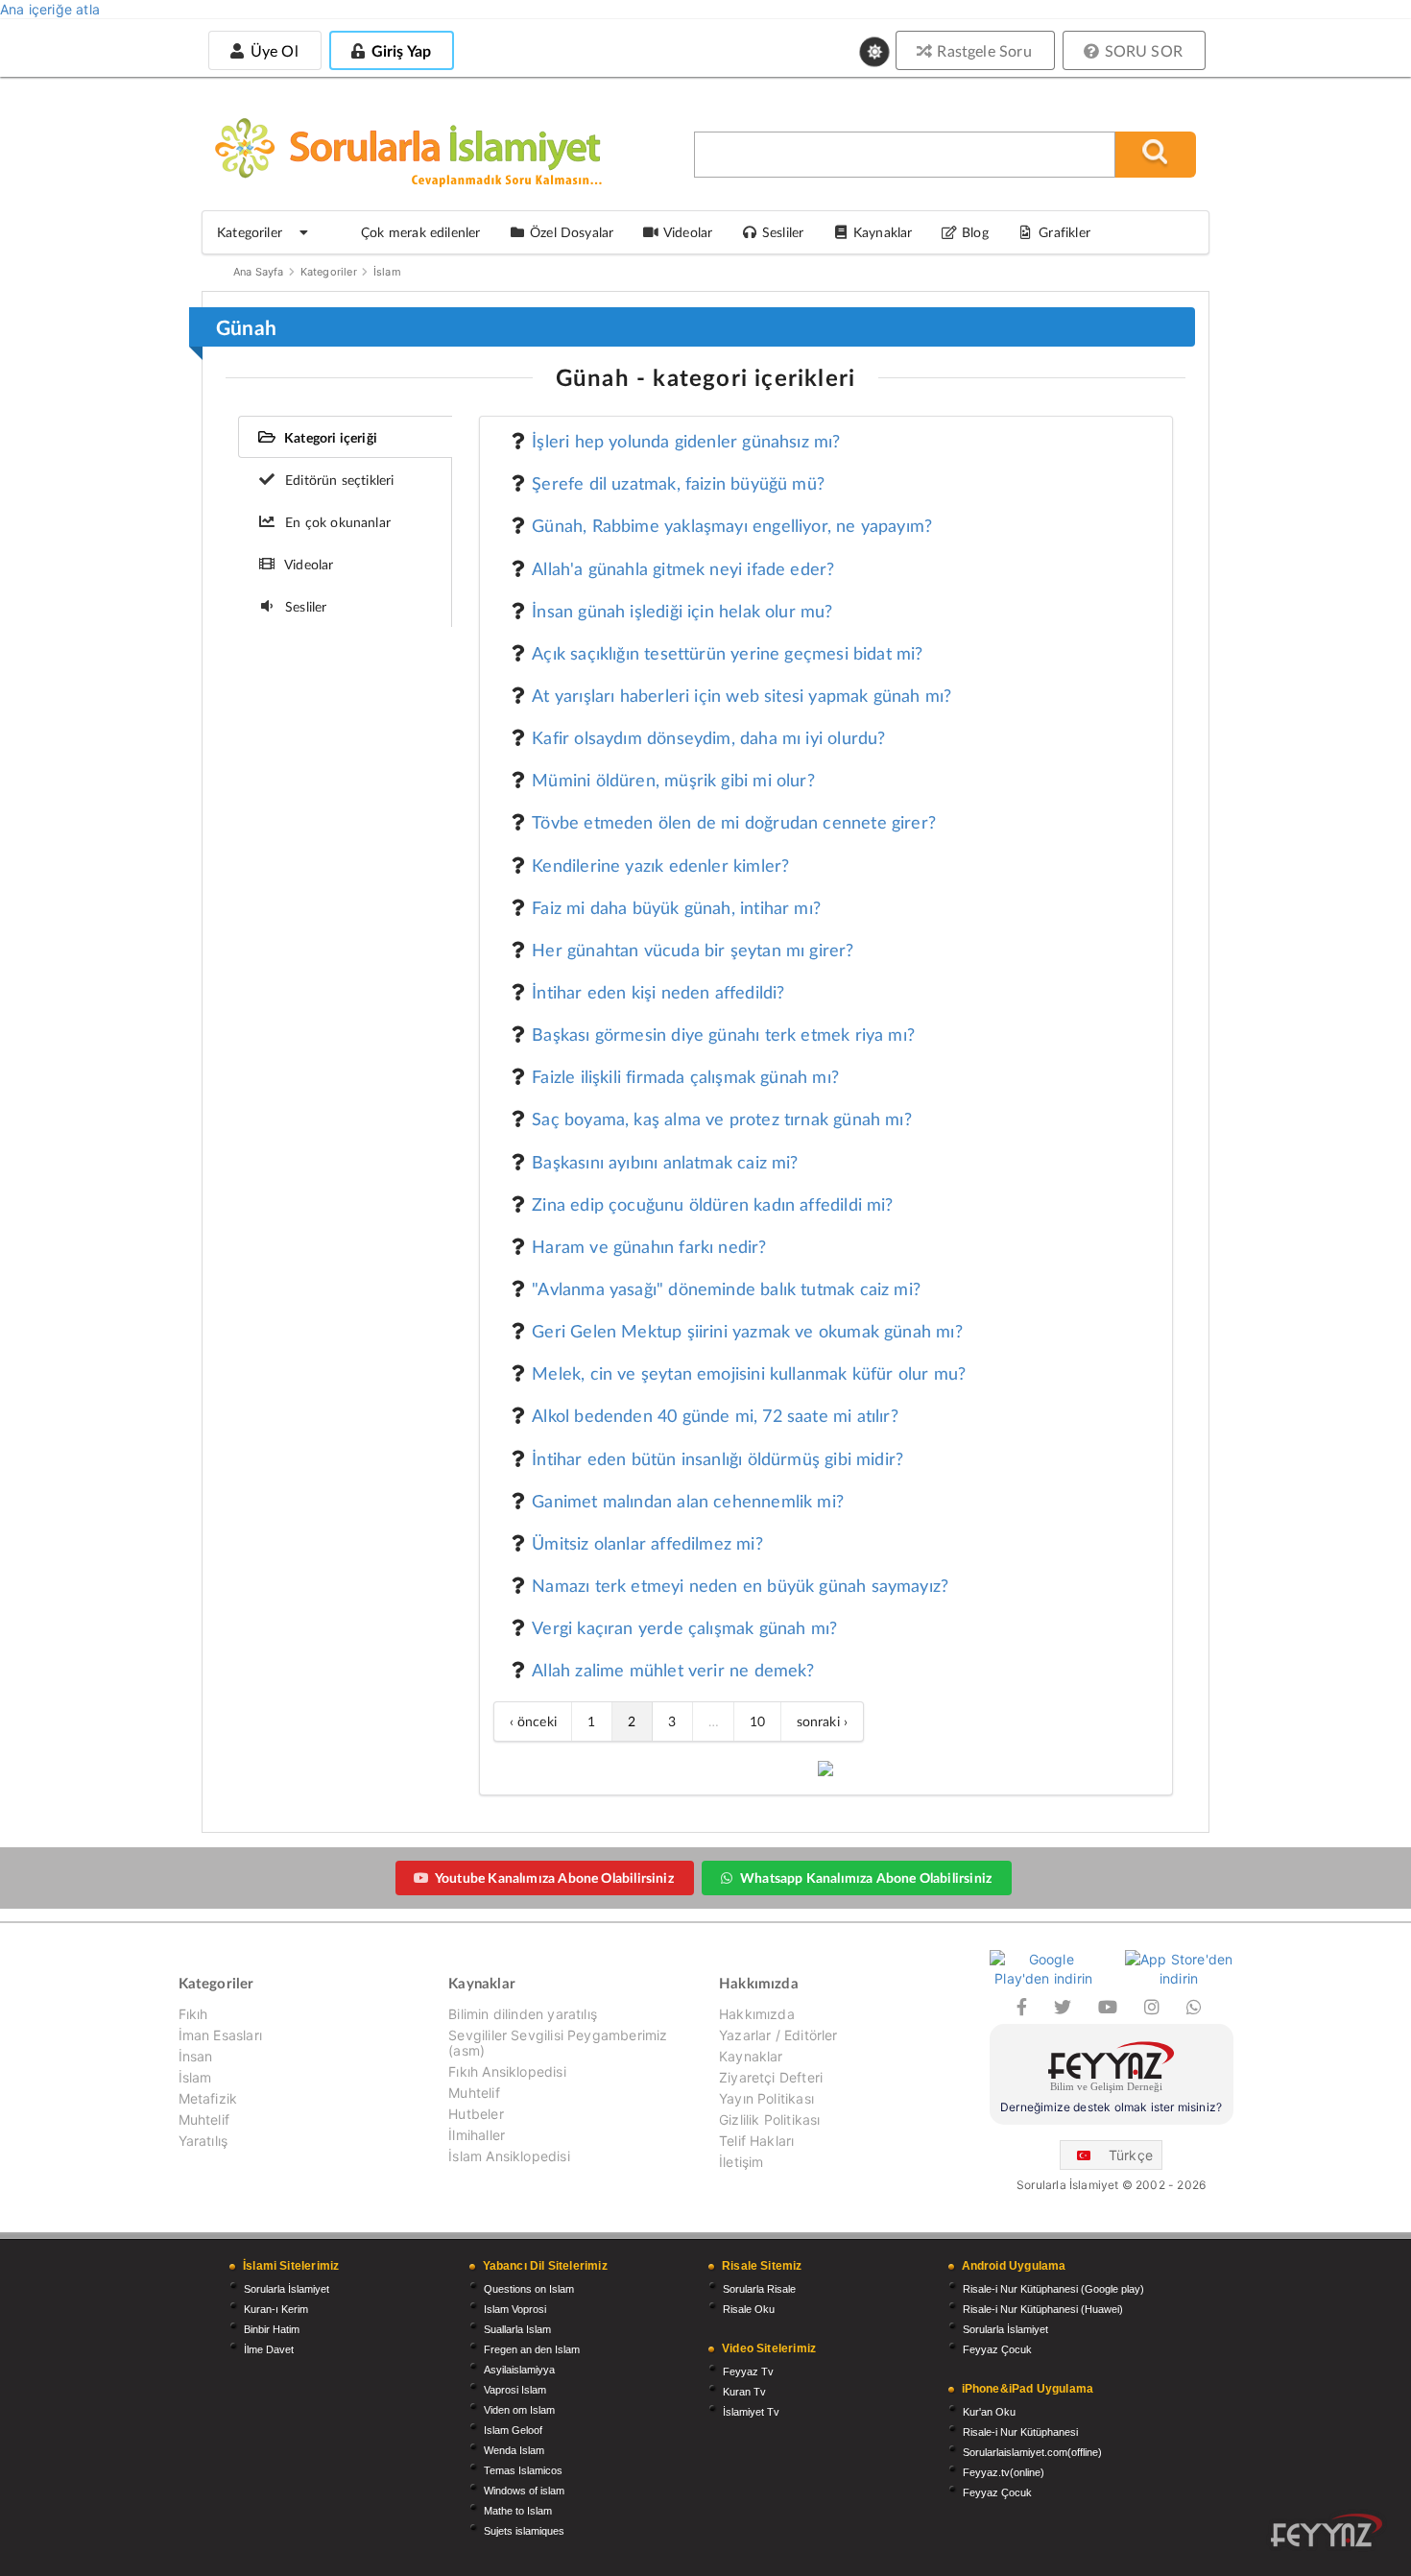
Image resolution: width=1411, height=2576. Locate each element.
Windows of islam (524, 2491)
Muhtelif (204, 2119)
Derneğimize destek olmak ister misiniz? (1111, 2107)
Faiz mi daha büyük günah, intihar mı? (676, 907)
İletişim (741, 2162)
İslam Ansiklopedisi (509, 2156)
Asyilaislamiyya (519, 2370)
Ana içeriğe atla (50, 9)
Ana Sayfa (259, 272)
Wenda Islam (514, 2450)
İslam (387, 272)
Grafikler (1064, 232)
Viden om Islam (519, 2410)
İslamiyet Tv (751, 2412)
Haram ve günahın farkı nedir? (649, 1246)
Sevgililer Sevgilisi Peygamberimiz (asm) (558, 2043)
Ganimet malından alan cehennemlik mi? (688, 1501)
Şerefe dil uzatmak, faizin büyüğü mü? (678, 483)
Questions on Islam (529, 2289)
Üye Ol (272, 50)
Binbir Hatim (272, 2329)
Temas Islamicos (523, 2470)
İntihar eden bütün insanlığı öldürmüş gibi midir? (717, 1458)
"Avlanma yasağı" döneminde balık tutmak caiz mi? (726, 1288)
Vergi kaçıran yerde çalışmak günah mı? (684, 1627)
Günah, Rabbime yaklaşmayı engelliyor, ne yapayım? (732, 525)
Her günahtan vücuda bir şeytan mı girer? (693, 950)
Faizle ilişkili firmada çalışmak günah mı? (685, 1076)
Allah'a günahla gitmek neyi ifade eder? (683, 568)
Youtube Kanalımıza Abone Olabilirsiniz (554, 1878)
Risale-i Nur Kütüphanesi (1020, 2432)
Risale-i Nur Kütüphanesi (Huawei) (1043, 2309)
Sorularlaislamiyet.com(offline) (1032, 2452)
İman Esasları (220, 2035)
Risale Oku (749, 2309)
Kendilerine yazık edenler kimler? (660, 865)
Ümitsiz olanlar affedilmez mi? (647, 1543)
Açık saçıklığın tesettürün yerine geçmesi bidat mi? (727, 653)
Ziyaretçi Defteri (771, 2077)
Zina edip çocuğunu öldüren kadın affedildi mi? (712, 1204)
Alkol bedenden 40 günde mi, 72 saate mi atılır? (715, 1415)
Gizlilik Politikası (769, 2119)
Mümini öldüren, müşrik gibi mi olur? (673, 780)
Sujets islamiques (524, 2531)
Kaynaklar (751, 2056)
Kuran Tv (744, 2392)
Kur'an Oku (989, 2412)
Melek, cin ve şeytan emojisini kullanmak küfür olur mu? (749, 1373)
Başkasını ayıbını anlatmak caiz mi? (665, 1162)
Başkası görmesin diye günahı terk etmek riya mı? (723, 1034)
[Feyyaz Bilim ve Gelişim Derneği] (1112, 2070)
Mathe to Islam (518, 2511)
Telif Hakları (756, 2141)
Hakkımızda (757, 2014)
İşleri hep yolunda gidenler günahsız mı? (686, 441)
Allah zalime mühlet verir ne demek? (673, 1670)
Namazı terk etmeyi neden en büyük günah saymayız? (740, 1585)
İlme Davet (269, 2349)
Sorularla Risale (759, 2289)
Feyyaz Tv (748, 2371)
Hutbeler (476, 2114)
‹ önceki (533, 1721)
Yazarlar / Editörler (778, 2035)
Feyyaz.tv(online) (1004, 2472)
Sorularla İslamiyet (287, 2289)
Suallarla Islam (517, 2329)
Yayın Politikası (766, 2098)
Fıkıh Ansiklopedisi (507, 2071)
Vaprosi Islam (515, 2390)
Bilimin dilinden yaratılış (523, 2014)
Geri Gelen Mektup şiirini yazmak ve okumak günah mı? (747, 1331)
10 (757, 1721)
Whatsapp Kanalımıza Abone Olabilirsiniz (866, 1878)
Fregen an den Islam (532, 2349)
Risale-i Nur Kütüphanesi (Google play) (1053, 2289)
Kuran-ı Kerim (276, 2309)
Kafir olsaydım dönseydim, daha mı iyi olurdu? (708, 737)
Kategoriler (329, 272)
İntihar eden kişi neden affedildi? (658, 992)
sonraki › (823, 1721)
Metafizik (208, 2098)
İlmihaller (477, 2135)
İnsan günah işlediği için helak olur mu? (682, 611)
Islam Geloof (513, 2430)
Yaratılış (203, 2141)
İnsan (196, 2056)
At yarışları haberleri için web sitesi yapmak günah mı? (741, 695)
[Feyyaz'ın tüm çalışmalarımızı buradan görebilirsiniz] (1327, 2530)
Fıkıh (193, 2014)
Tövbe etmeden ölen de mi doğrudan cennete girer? (734, 822)
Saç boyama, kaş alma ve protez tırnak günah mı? (722, 1119)
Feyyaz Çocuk (997, 2349)
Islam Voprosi (515, 2309)
